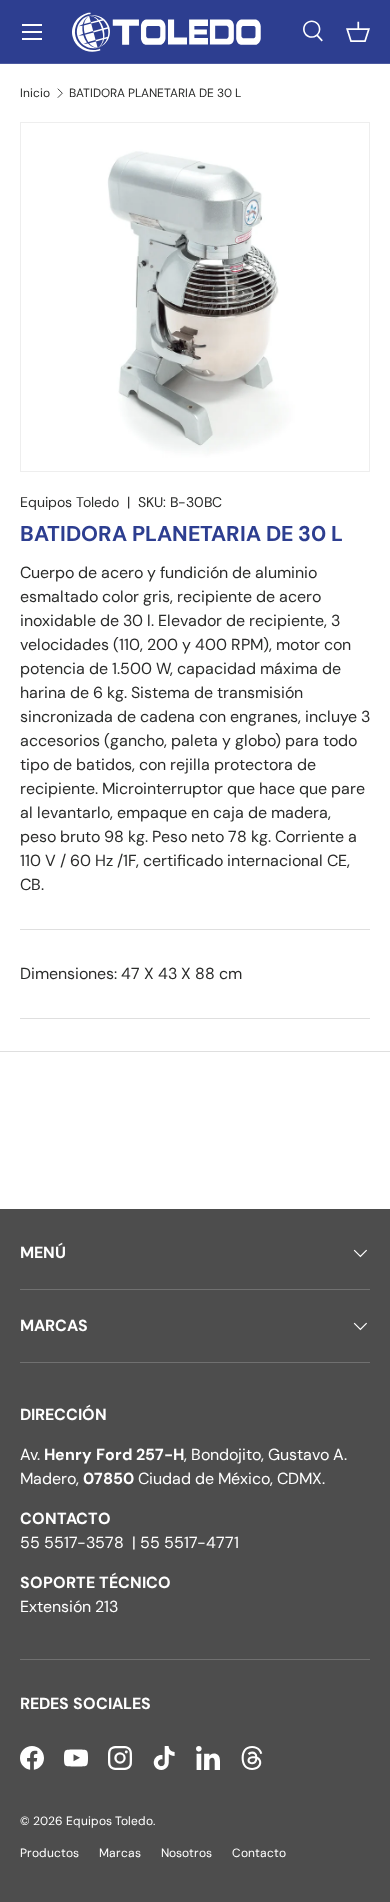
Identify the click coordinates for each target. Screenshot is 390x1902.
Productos (49, 1853)
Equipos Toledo (69, 502)
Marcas (120, 1853)
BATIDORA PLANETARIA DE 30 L (155, 93)
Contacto (259, 1853)
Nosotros (186, 1853)
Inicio (35, 93)
